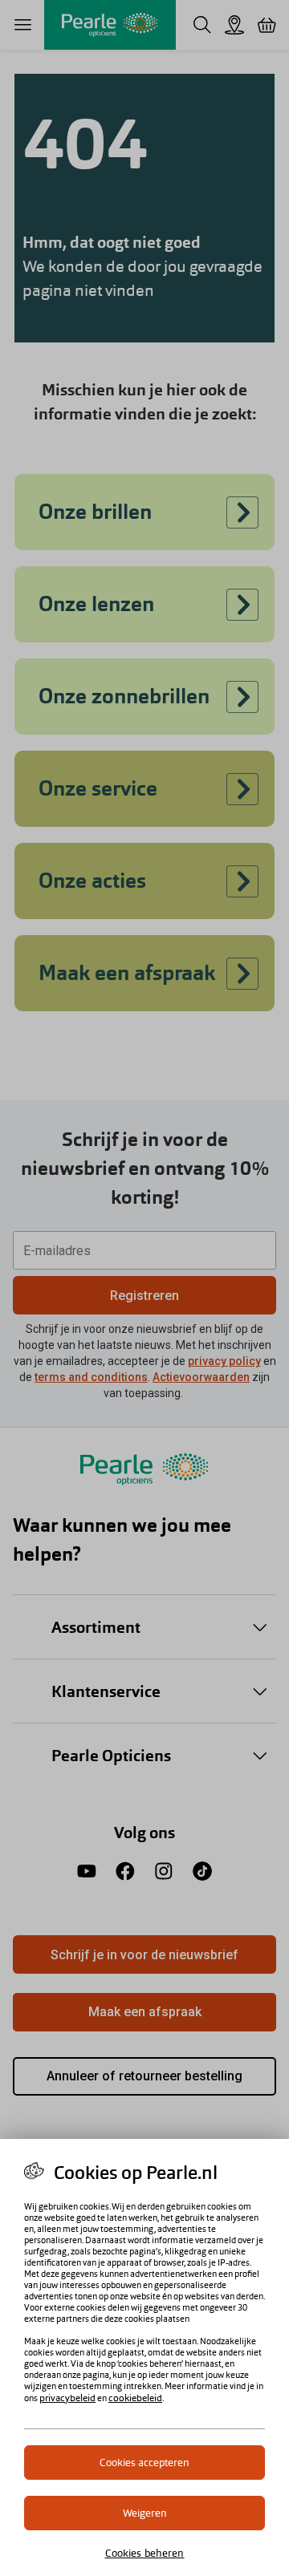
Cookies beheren (145, 2553)
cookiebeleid (135, 2398)
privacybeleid (67, 2398)
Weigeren (145, 2513)
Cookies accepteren (144, 2463)
